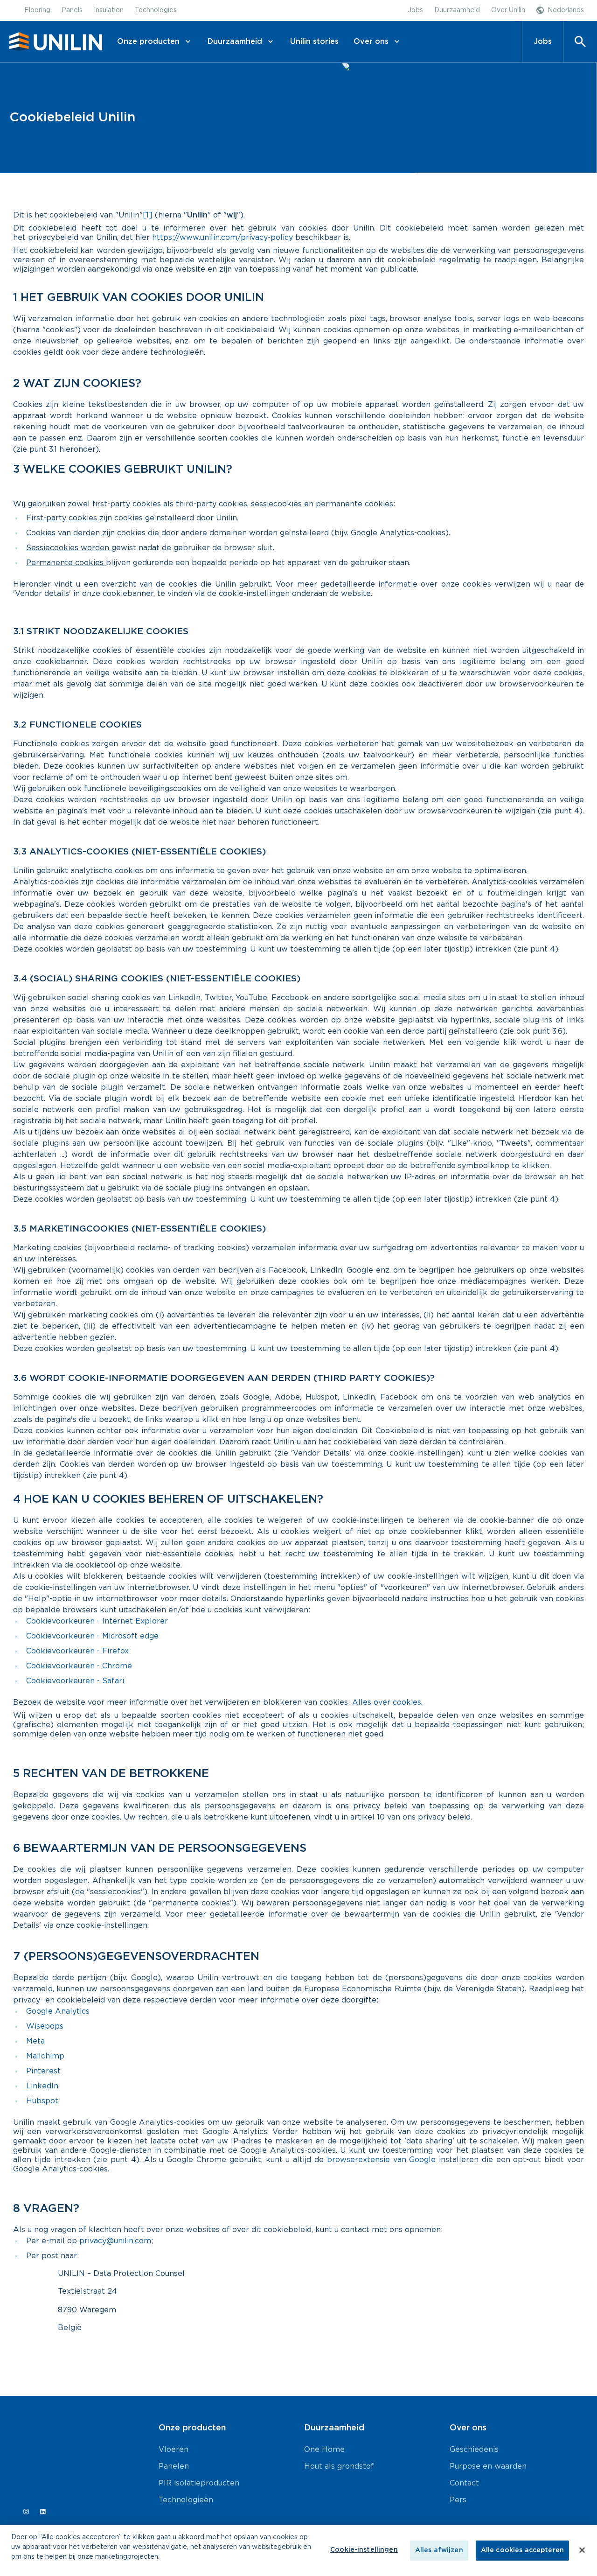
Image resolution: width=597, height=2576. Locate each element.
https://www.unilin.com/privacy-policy (222, 238)
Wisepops (45, 2026)
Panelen (174, 2466)
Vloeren (174, 2450)
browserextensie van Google (382, 2160)
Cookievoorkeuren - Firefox (77, 1651)
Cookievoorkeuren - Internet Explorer (97, 1621)
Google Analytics (58, 2011)
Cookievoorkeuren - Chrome (79, 1666)
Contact (464, 2483)
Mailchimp (45, 2056)
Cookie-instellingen (364, 2550)
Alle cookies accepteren (522, 2550)
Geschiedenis (474, 2450)
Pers (458, 2500)
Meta (35, 2041)
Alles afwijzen (439, 2550)
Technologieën (186, 2500)
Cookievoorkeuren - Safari (75, 1681)
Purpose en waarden (488, 2466)
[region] (298, 2551)
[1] (148, 215)
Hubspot (42, 2101)
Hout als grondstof (339, 2466)
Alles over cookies (387, 1702)
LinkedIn (42, 2086)
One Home (324, 2450)
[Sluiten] (582, 2550)
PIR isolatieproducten (199, 2483)
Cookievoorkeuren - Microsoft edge (92, 1636)
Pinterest (43, 2071)
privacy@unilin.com (115, 2241)
